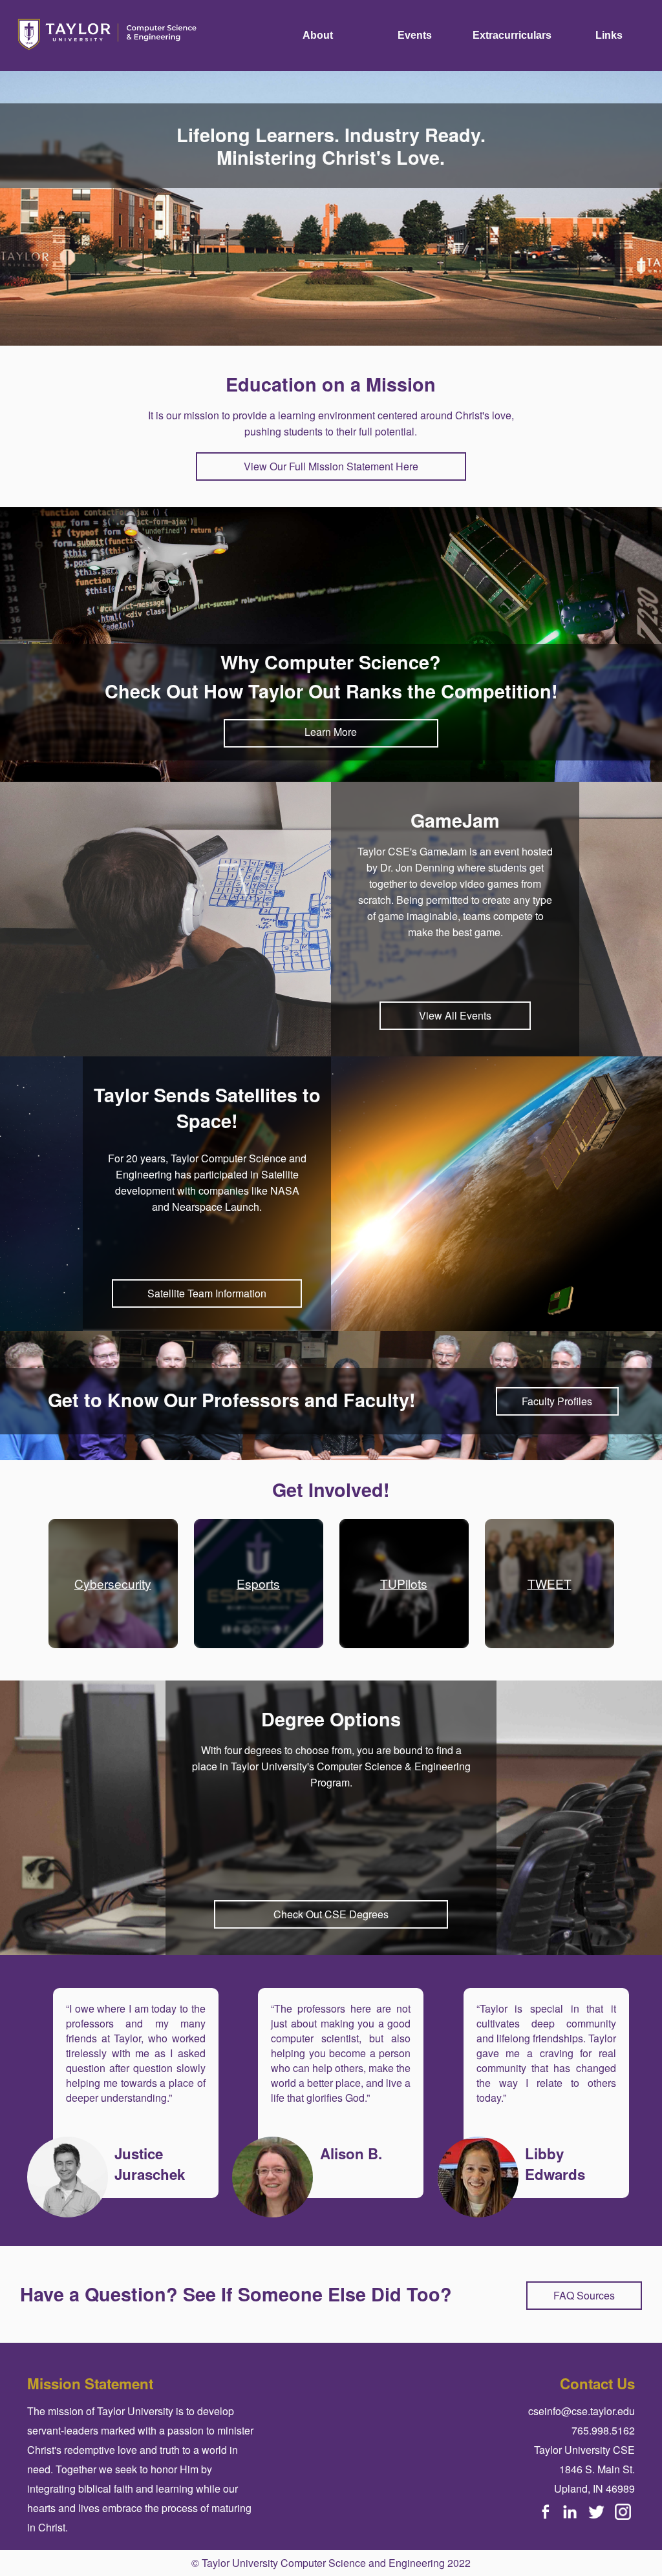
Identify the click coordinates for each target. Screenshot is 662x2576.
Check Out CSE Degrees (331, 1914)
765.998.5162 (603, 2430)
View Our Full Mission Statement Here (331, 466)
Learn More (331, 732)
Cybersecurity (113, 1583)
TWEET (550, 1583)
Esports (258, 1583)
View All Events (455, 1015)
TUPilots (404, 1583)
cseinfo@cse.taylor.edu (582, 2411)
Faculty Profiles (557, 1401)
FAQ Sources (584, 2295)
